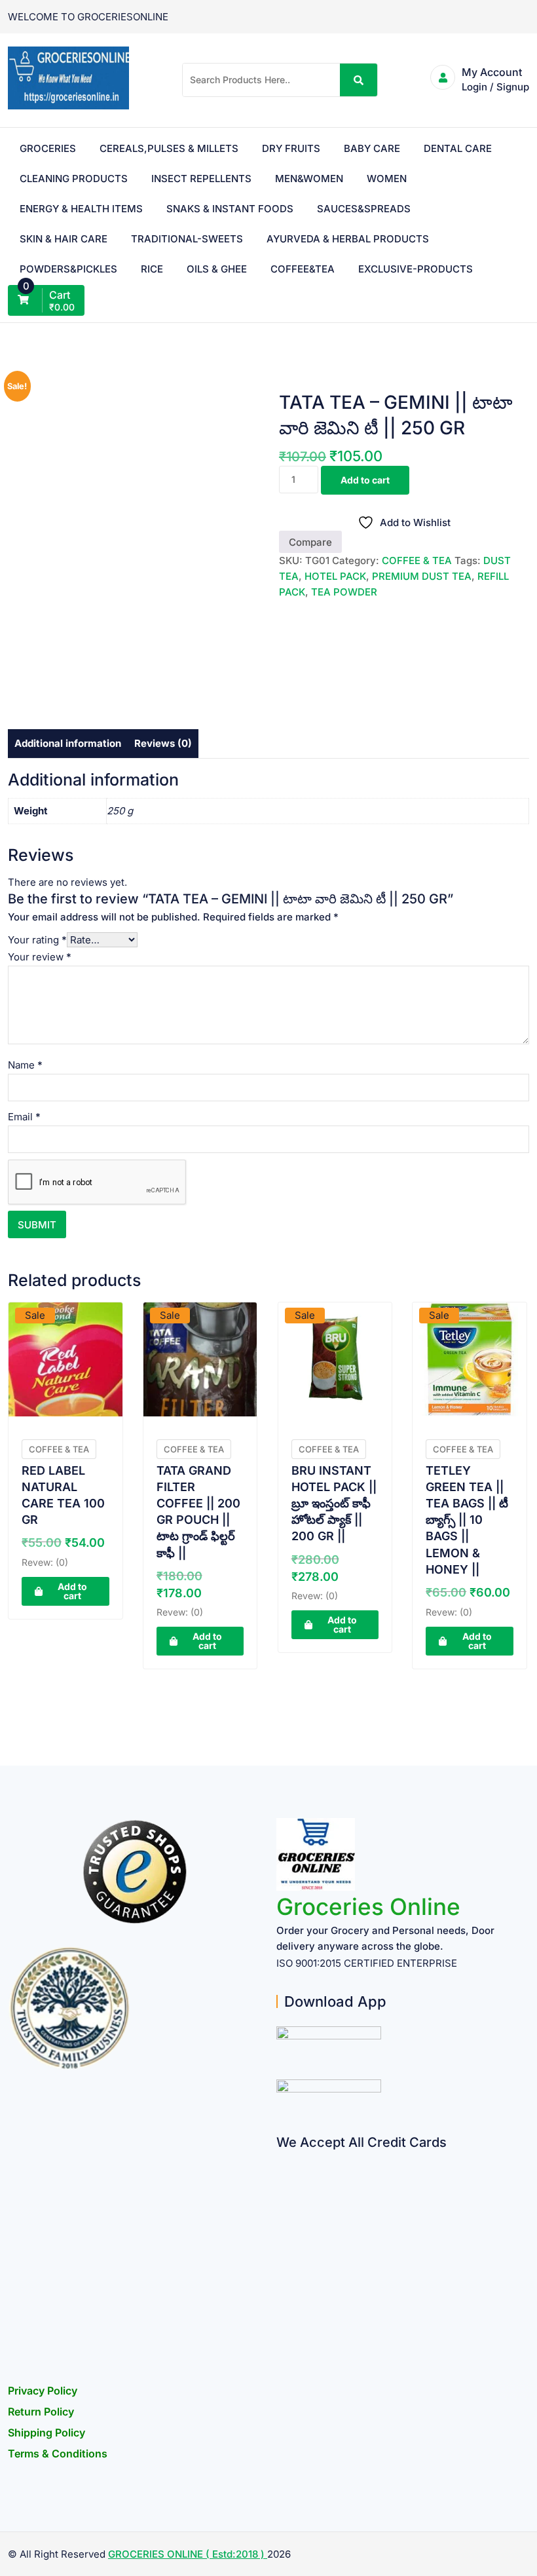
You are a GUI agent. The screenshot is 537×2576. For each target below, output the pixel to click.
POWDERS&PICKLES (68, 269)
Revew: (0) (45, 1562)
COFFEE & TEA (417, 560)
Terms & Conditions (58, 2453)
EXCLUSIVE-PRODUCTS (416, 269)
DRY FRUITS (291, 148)
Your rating (37, 940)
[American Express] (281, 2159)
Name (25, 1065)
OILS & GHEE (217, 269)
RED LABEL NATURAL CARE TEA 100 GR (63, 1495)
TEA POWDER (344, 592)
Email (24, 1117)
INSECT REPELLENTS (201, 179)
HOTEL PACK (335, 576)
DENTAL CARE (458, 148)
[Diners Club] (281, 2261)
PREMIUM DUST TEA (422, 576)
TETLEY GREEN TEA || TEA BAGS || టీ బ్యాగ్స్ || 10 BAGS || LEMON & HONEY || (467, 1520)
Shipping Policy (46, 2433)
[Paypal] (281, 2236)
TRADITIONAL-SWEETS (187, 239)
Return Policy (41, 2412)
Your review (40, 957)
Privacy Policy (43, 2391)
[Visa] (281, 2210)
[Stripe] (281, 2312)
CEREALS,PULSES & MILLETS (169, 148)
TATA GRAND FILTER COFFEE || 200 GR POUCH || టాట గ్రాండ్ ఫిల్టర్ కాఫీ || (198, 1512)
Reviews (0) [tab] (163, 743)
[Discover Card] (281, 2287)
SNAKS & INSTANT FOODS (230, 209)
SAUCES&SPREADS (364, 209)
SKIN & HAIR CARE (64, 239)
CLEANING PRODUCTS (74, 179)
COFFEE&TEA (303, 269)
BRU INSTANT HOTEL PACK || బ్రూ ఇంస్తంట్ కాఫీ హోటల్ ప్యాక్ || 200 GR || (334, 1504)
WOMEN (387, 179)
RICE (152, 269)
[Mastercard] (281, 2185)
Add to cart (365, 480)
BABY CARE (372, 148)
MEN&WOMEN (309, 179)
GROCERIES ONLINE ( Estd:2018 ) (188, 2554)
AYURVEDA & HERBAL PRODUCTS (348, 239)
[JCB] (281, 2338)
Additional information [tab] (68, 743)
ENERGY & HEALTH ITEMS (81, 209)
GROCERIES (48, 148)
